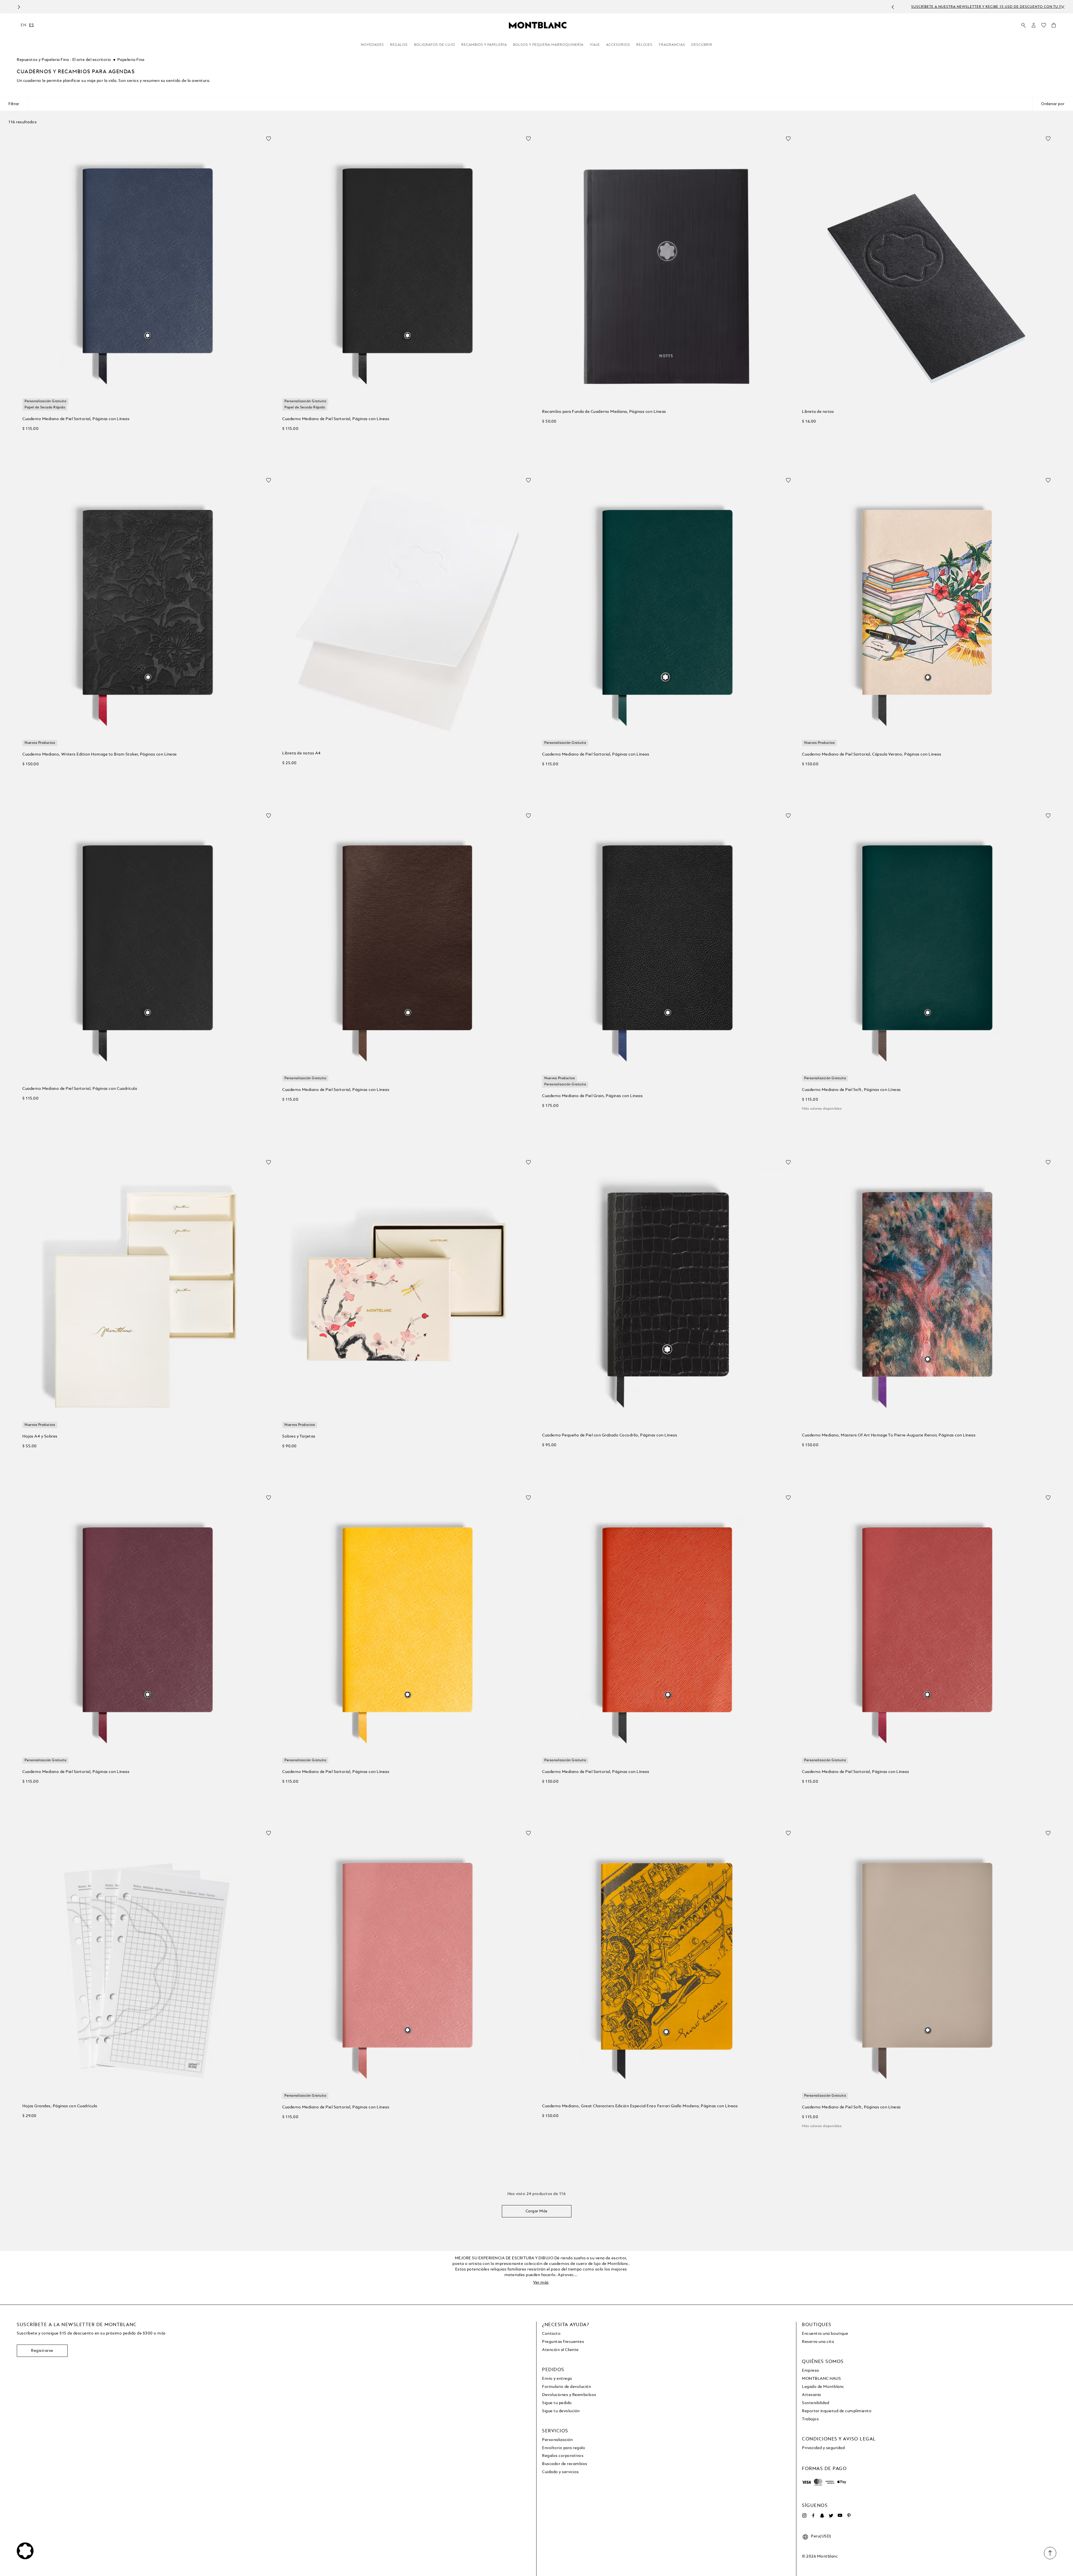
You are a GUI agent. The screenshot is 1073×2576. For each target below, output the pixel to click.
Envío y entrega (557, 2379)
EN (23, 25)
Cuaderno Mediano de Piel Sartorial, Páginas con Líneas (76, 419)
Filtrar (14, 104)
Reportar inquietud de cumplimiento (837, 2411)
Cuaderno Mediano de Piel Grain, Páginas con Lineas (592, 1096)
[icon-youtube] (840, 2516)
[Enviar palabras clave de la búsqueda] (1024, 25)
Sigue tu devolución (561, 2411)
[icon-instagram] (804, 2516)
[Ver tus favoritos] (1044, 27)
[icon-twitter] (831, 2516)
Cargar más (537, 2211)
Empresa (810, 2371)
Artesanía (811, 2395)
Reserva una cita (818, 2342)
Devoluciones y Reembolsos (569, 2395)
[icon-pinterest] (849, 2516)
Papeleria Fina (131, 60)
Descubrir (702, 45)
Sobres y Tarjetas (299, 1436)
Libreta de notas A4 (302, 753)
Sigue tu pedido (557, 2403)
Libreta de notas (818, 412)
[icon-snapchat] (822, 2516)
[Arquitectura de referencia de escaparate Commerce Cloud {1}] (538, 25)
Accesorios (618, 45)
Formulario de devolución (567, 2387)
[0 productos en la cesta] (1054, 27)
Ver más (541, 2283)
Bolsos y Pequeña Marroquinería (548, 45)
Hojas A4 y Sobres (40, 1436)
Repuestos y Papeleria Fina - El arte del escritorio (64, 60)
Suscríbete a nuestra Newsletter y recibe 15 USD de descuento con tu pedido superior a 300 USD (530, 7)
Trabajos (810, 2419)
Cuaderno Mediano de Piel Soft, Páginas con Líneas (851, 1090)
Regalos (399, 45)
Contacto (551, 2334)
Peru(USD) (821, 2536)
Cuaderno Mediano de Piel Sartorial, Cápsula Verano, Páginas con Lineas (872, 754)
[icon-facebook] (813, 2516)
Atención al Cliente (560, 2350)
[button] (1034, 25)
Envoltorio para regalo (564, 2448)
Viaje (595, 45)
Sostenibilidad (816, 2403)
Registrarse (42, 2351)
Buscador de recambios (565, 2464)
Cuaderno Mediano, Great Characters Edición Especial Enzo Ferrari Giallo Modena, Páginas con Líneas (640, 2106)
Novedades (372, 45)
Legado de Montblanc (823, 2387)
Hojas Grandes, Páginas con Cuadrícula (60, 2106)
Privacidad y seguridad (823, 2448)
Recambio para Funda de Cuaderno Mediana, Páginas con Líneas (604, 412)
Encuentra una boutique (825, 2334)
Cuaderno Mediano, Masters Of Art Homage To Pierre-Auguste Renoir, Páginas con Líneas (889, 1435)
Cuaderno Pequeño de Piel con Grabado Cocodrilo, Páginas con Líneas (610, 1435)
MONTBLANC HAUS (821, 2379)
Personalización (557, 2440)
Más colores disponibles (822, 1109)
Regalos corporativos (563, 2456)
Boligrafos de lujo (435, 45)
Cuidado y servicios (561, 2472)
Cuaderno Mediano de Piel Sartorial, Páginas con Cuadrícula (80, 1089)
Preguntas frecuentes (563, 2342)
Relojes (644, 45)
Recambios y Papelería (484, 45)
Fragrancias (672, 45)
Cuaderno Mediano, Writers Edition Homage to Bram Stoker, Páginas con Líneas (100, 754)
